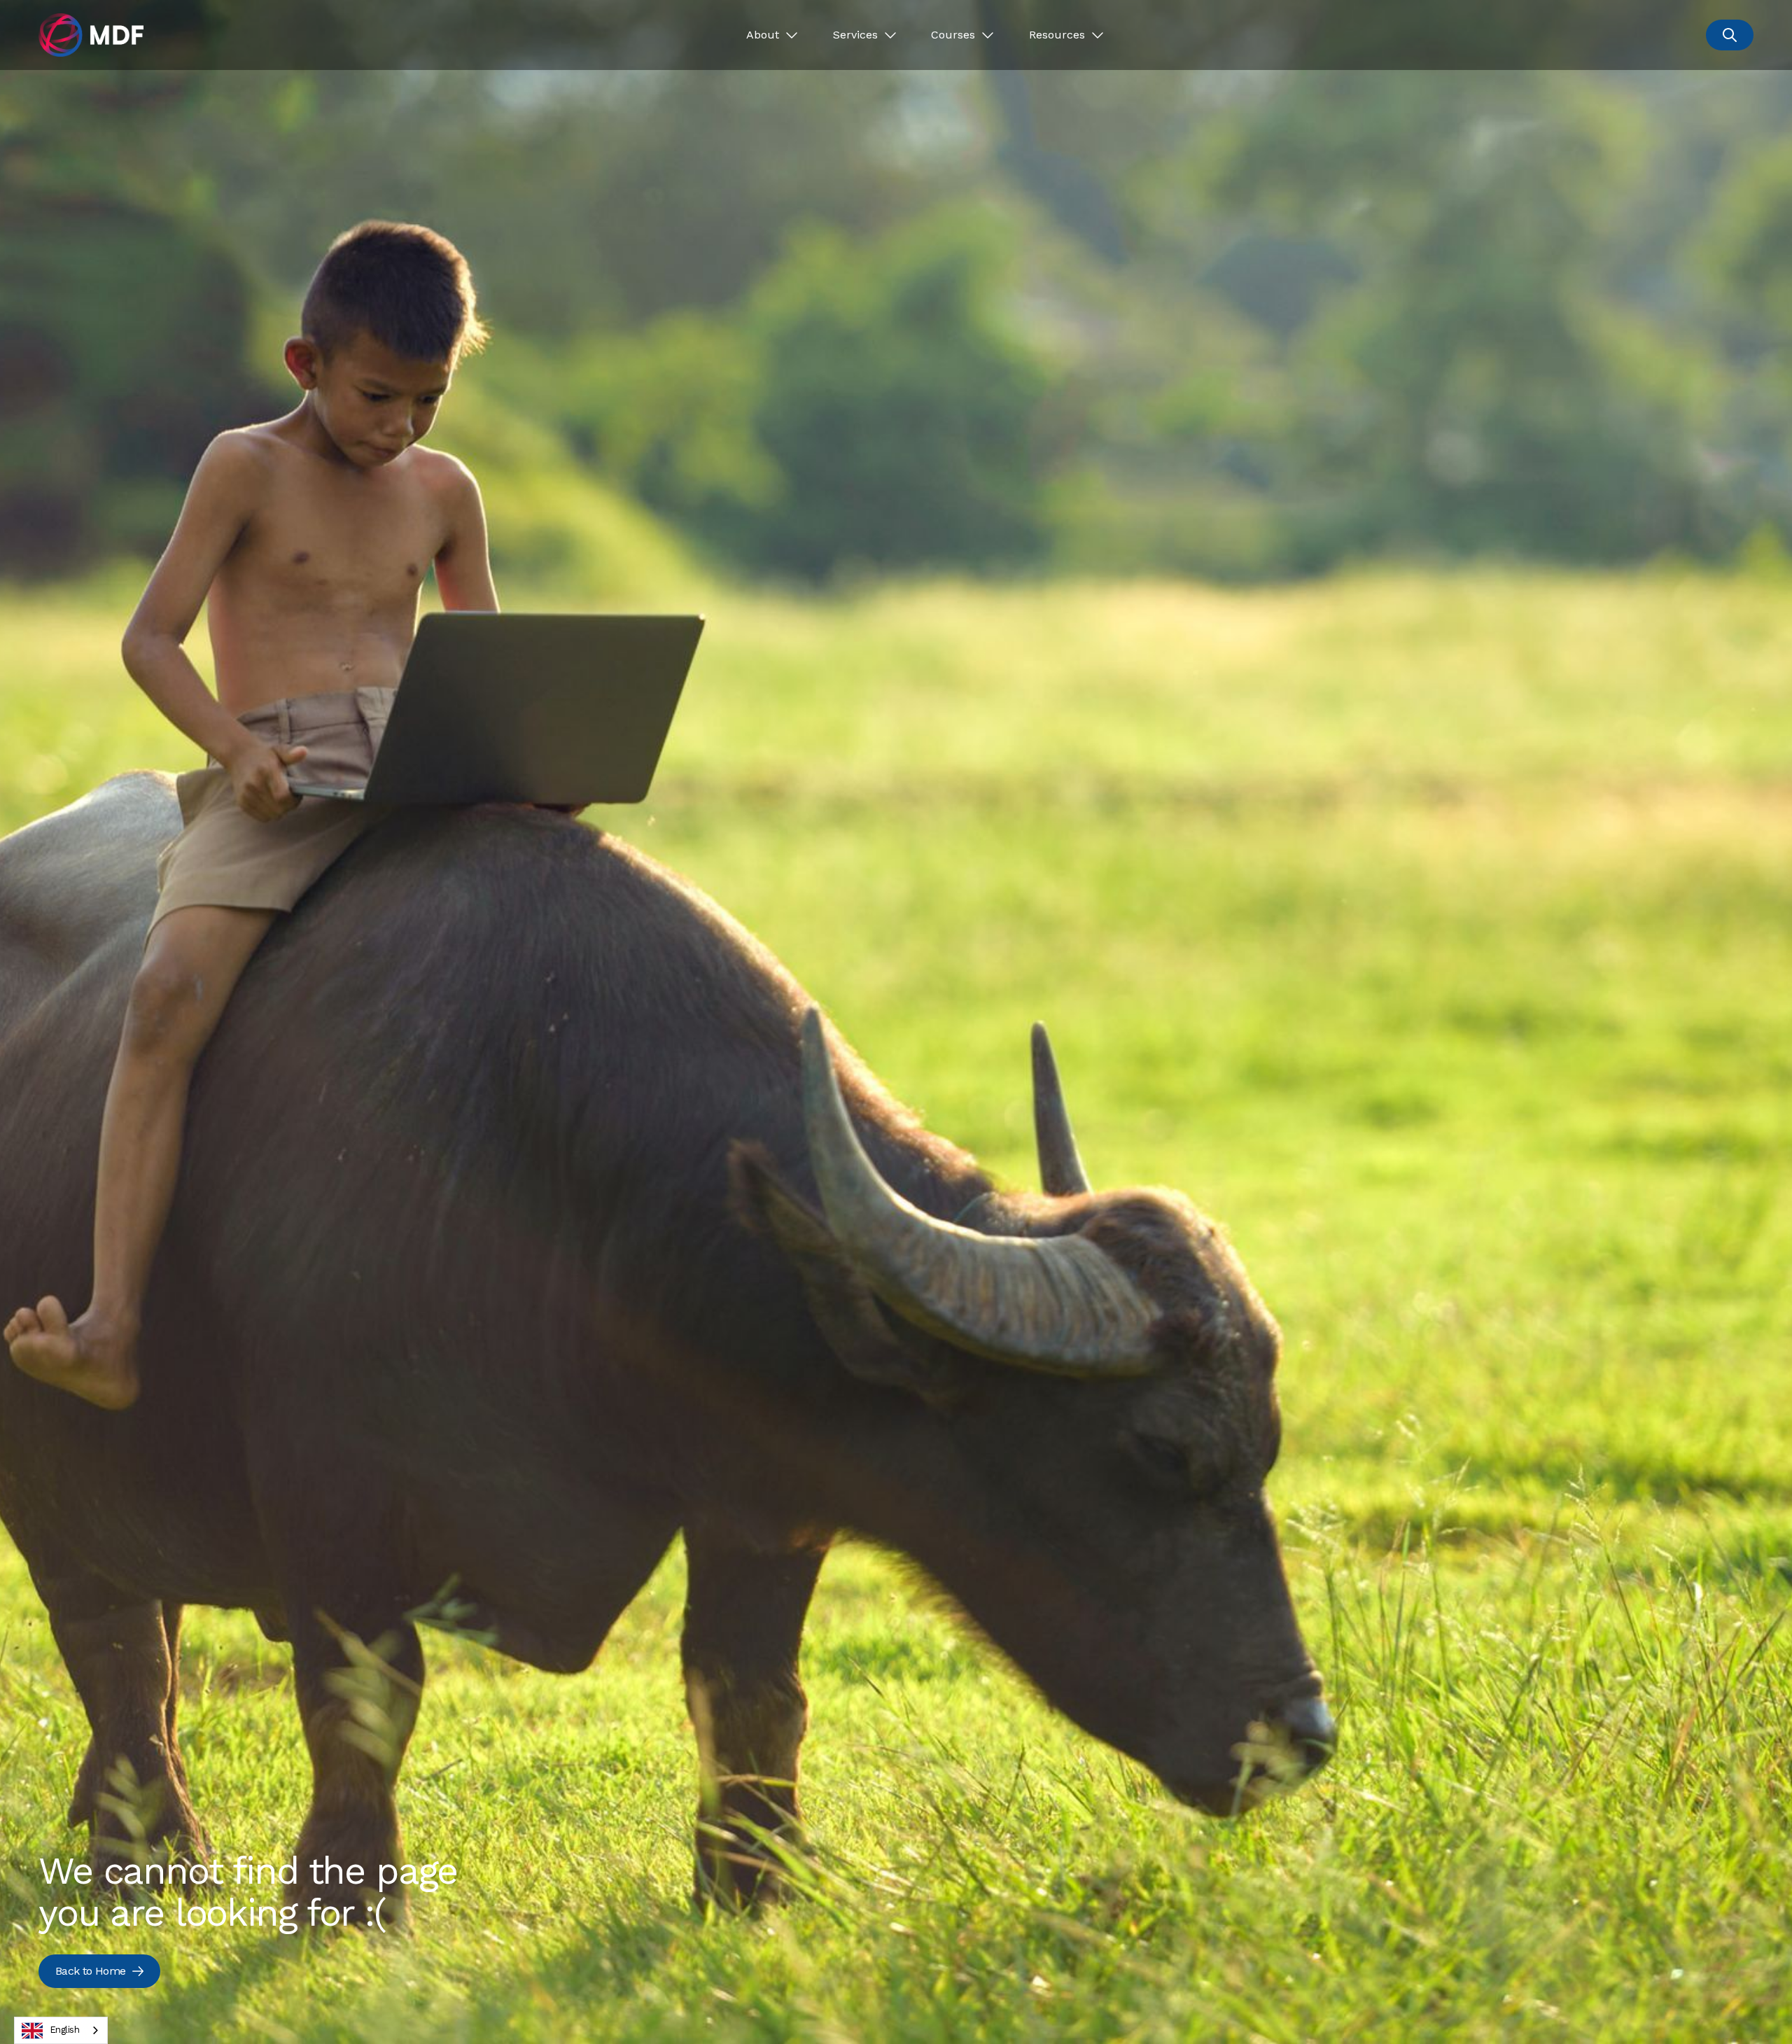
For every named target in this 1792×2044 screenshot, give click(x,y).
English (64, 2030)
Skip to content (54, 16)
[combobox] (61, 2030)
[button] (772, 35)
